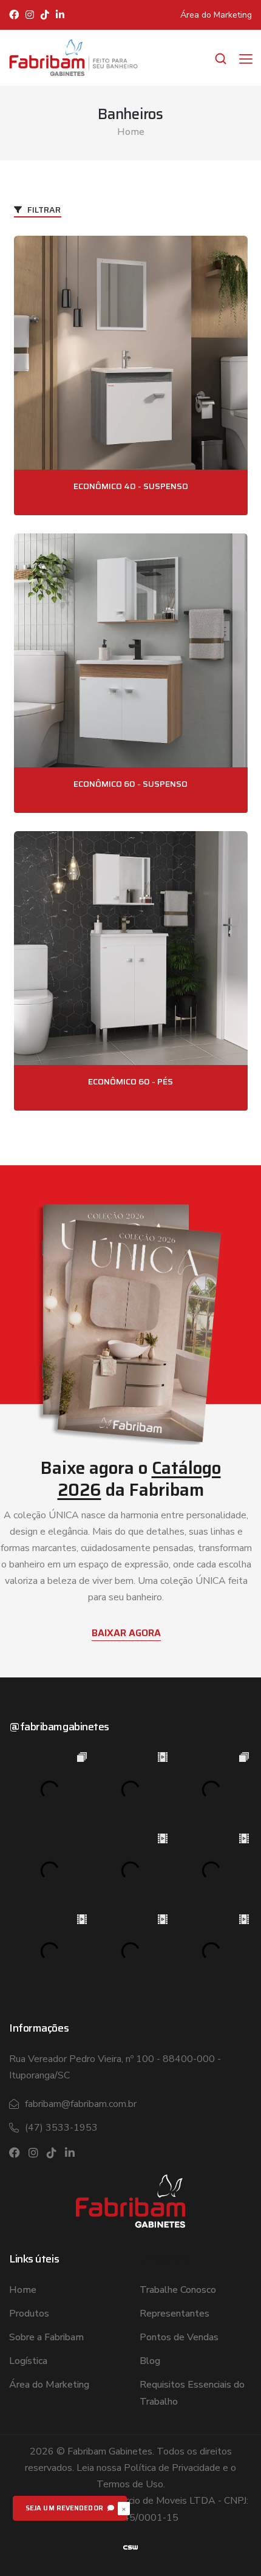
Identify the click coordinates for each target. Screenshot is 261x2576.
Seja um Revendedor (65, 2508)
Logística (28, 2361)
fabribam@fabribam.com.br (81, 2104)
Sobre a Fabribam (46, 2337)
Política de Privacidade (172, 2468)
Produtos (29, 2314)
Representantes (175, 2314)
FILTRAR (43, 210)
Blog (150, 2361)
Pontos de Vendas (179, 2337)
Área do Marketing (216, 15)
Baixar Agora (126, 1633)
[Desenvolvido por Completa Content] (130, 2547)
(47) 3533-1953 (61, 2128)
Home (131, 132)
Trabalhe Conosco (178, 2290)
